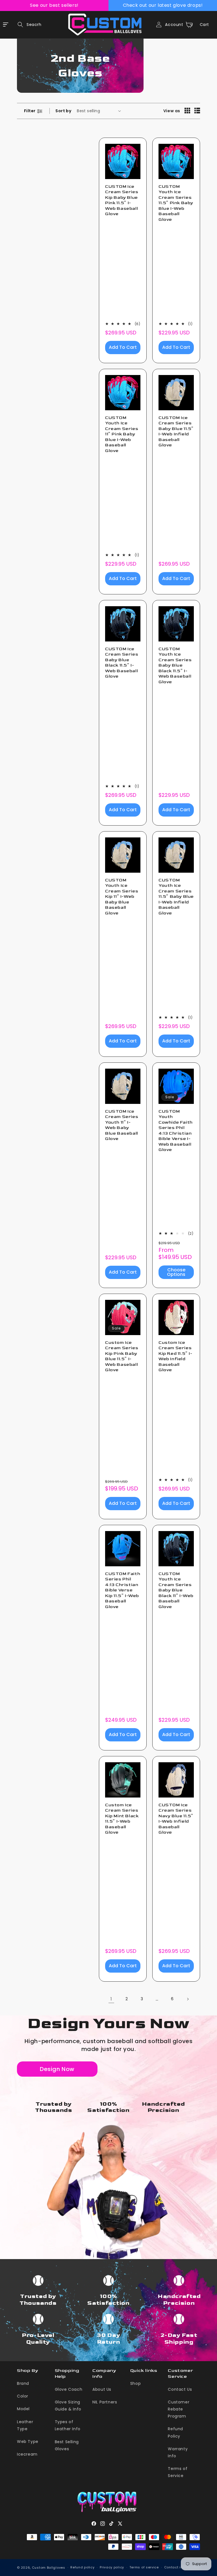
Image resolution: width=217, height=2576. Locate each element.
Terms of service (144, 2567)
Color (23, 2396)
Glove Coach (69, 2389)
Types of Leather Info (68, 2425)
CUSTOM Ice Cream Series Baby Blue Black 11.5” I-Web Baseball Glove (122, 663)
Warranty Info (178, 2452)
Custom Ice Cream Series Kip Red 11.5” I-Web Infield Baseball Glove (175, 1356)
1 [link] (111, 1999)
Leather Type (25, 2425)
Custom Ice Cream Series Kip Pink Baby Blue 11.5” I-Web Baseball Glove (122, 1356)
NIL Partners (105, 2402)
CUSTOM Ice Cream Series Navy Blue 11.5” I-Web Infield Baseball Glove (176, 1819)
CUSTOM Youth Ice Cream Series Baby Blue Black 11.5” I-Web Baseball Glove (175, 665)
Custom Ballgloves (49, 2568)
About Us (102, 2389)
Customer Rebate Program (179, 2409)
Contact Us (180, 2389)
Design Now (57, 2069)
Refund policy (82, 2567)
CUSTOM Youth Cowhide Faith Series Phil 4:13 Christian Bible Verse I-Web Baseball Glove (176, 1131)
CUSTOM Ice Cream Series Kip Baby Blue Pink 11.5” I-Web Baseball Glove (122, 200)
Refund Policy (175, 2432)
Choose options (176, 1272)
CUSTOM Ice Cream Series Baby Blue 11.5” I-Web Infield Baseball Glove (176, 432)
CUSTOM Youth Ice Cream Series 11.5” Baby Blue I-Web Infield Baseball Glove (176, 897)
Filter (30, 111)
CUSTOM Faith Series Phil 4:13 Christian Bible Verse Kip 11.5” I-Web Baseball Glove (123, 1590)
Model (23, 2409)
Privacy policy (112, 2567)
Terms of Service (178, 2472)
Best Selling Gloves (67, 2445)
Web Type (28, 2442)
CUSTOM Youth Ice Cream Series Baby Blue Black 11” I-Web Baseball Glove (176, 1590)
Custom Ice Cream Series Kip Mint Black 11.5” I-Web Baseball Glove (122, 1819)
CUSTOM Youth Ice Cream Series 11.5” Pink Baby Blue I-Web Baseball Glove (176, 203)
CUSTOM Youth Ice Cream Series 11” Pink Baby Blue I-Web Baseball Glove (122, 434)
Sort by (63, 111)
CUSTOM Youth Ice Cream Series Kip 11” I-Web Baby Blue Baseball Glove (122, 897)
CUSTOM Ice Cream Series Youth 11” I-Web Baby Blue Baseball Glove (122, 1125)
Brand (23, 2383)
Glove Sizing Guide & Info (68, 2406)
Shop (135, 2383)
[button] (28, 25)
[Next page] (188, 1999)
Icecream (27, 2454)
